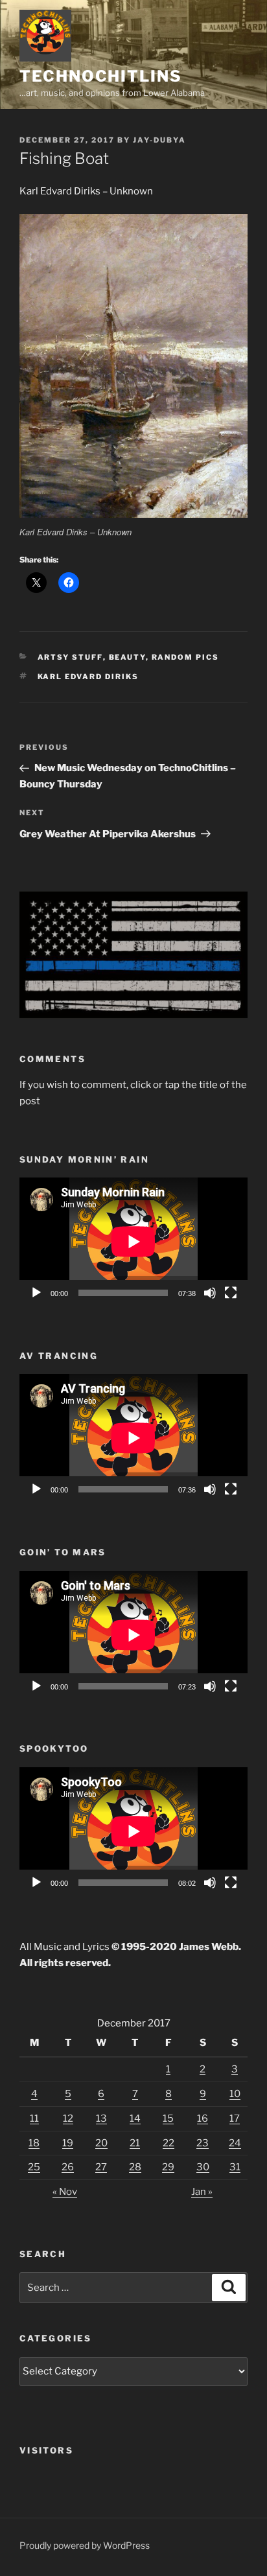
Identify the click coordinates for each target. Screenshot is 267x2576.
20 (101, 2143)
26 (68, 2167)
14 (135, 2118)
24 (235, 2143)
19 (68, 2143)
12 (68, 2118)
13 (101, 2118)
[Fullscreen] (231, 1293)
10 (235, 2094)
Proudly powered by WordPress (85, 2545)
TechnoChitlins (101, 76)
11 (34, 2118)
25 (34, 2167)
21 (135, 2143)
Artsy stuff (70, 657)
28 (135, 2167)
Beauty (127, 657)
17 (235, 2118)
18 (34, 2143)
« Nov (65, 2192)
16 (203, 2118)
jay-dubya (159, 140)
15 (168, 2118)
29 (168, 2167)
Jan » (202, 2192)
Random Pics (186, 657)
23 (203, 2143)
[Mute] (210, 1293)
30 (203, 2167)
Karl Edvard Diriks (88, 677)
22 (168, 2143)
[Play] (36, 1293)
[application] (133, 1242)
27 (101, 2167)
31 (235, 2167)
